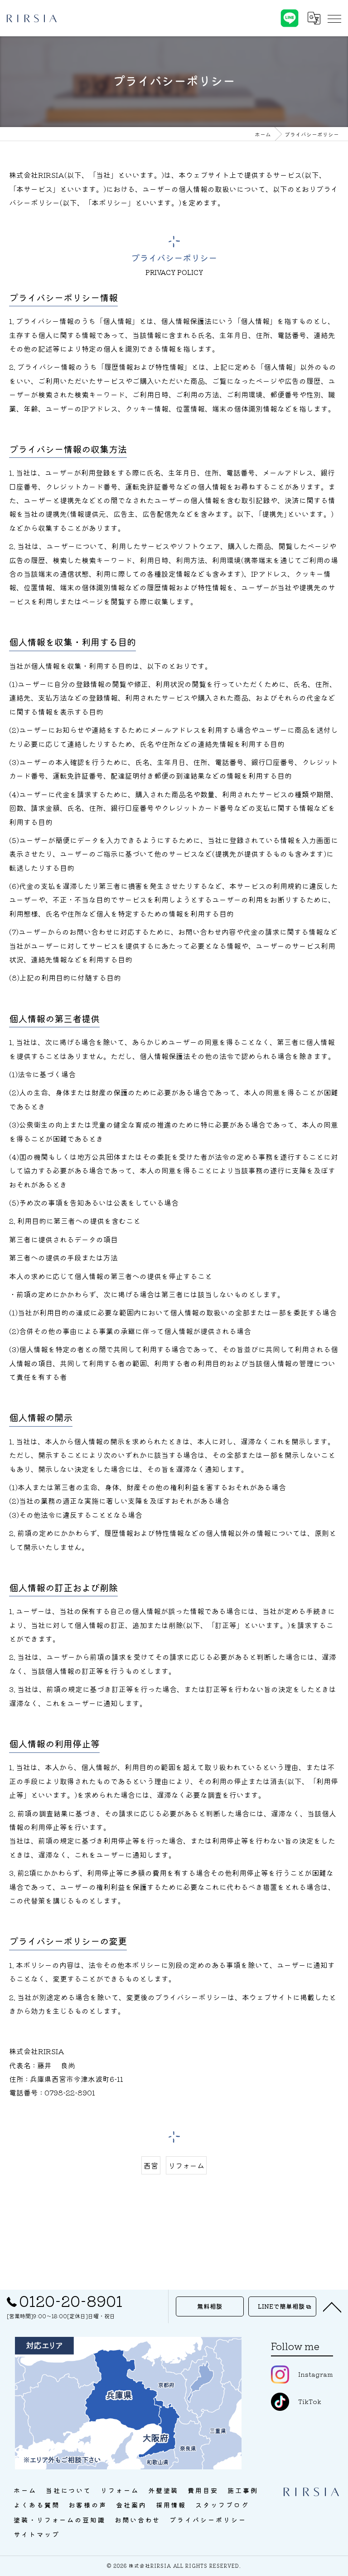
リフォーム (186, 2165)
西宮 (151, 2165)
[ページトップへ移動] (332, 2306)
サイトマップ (36, 2534)
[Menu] (334, 18)
